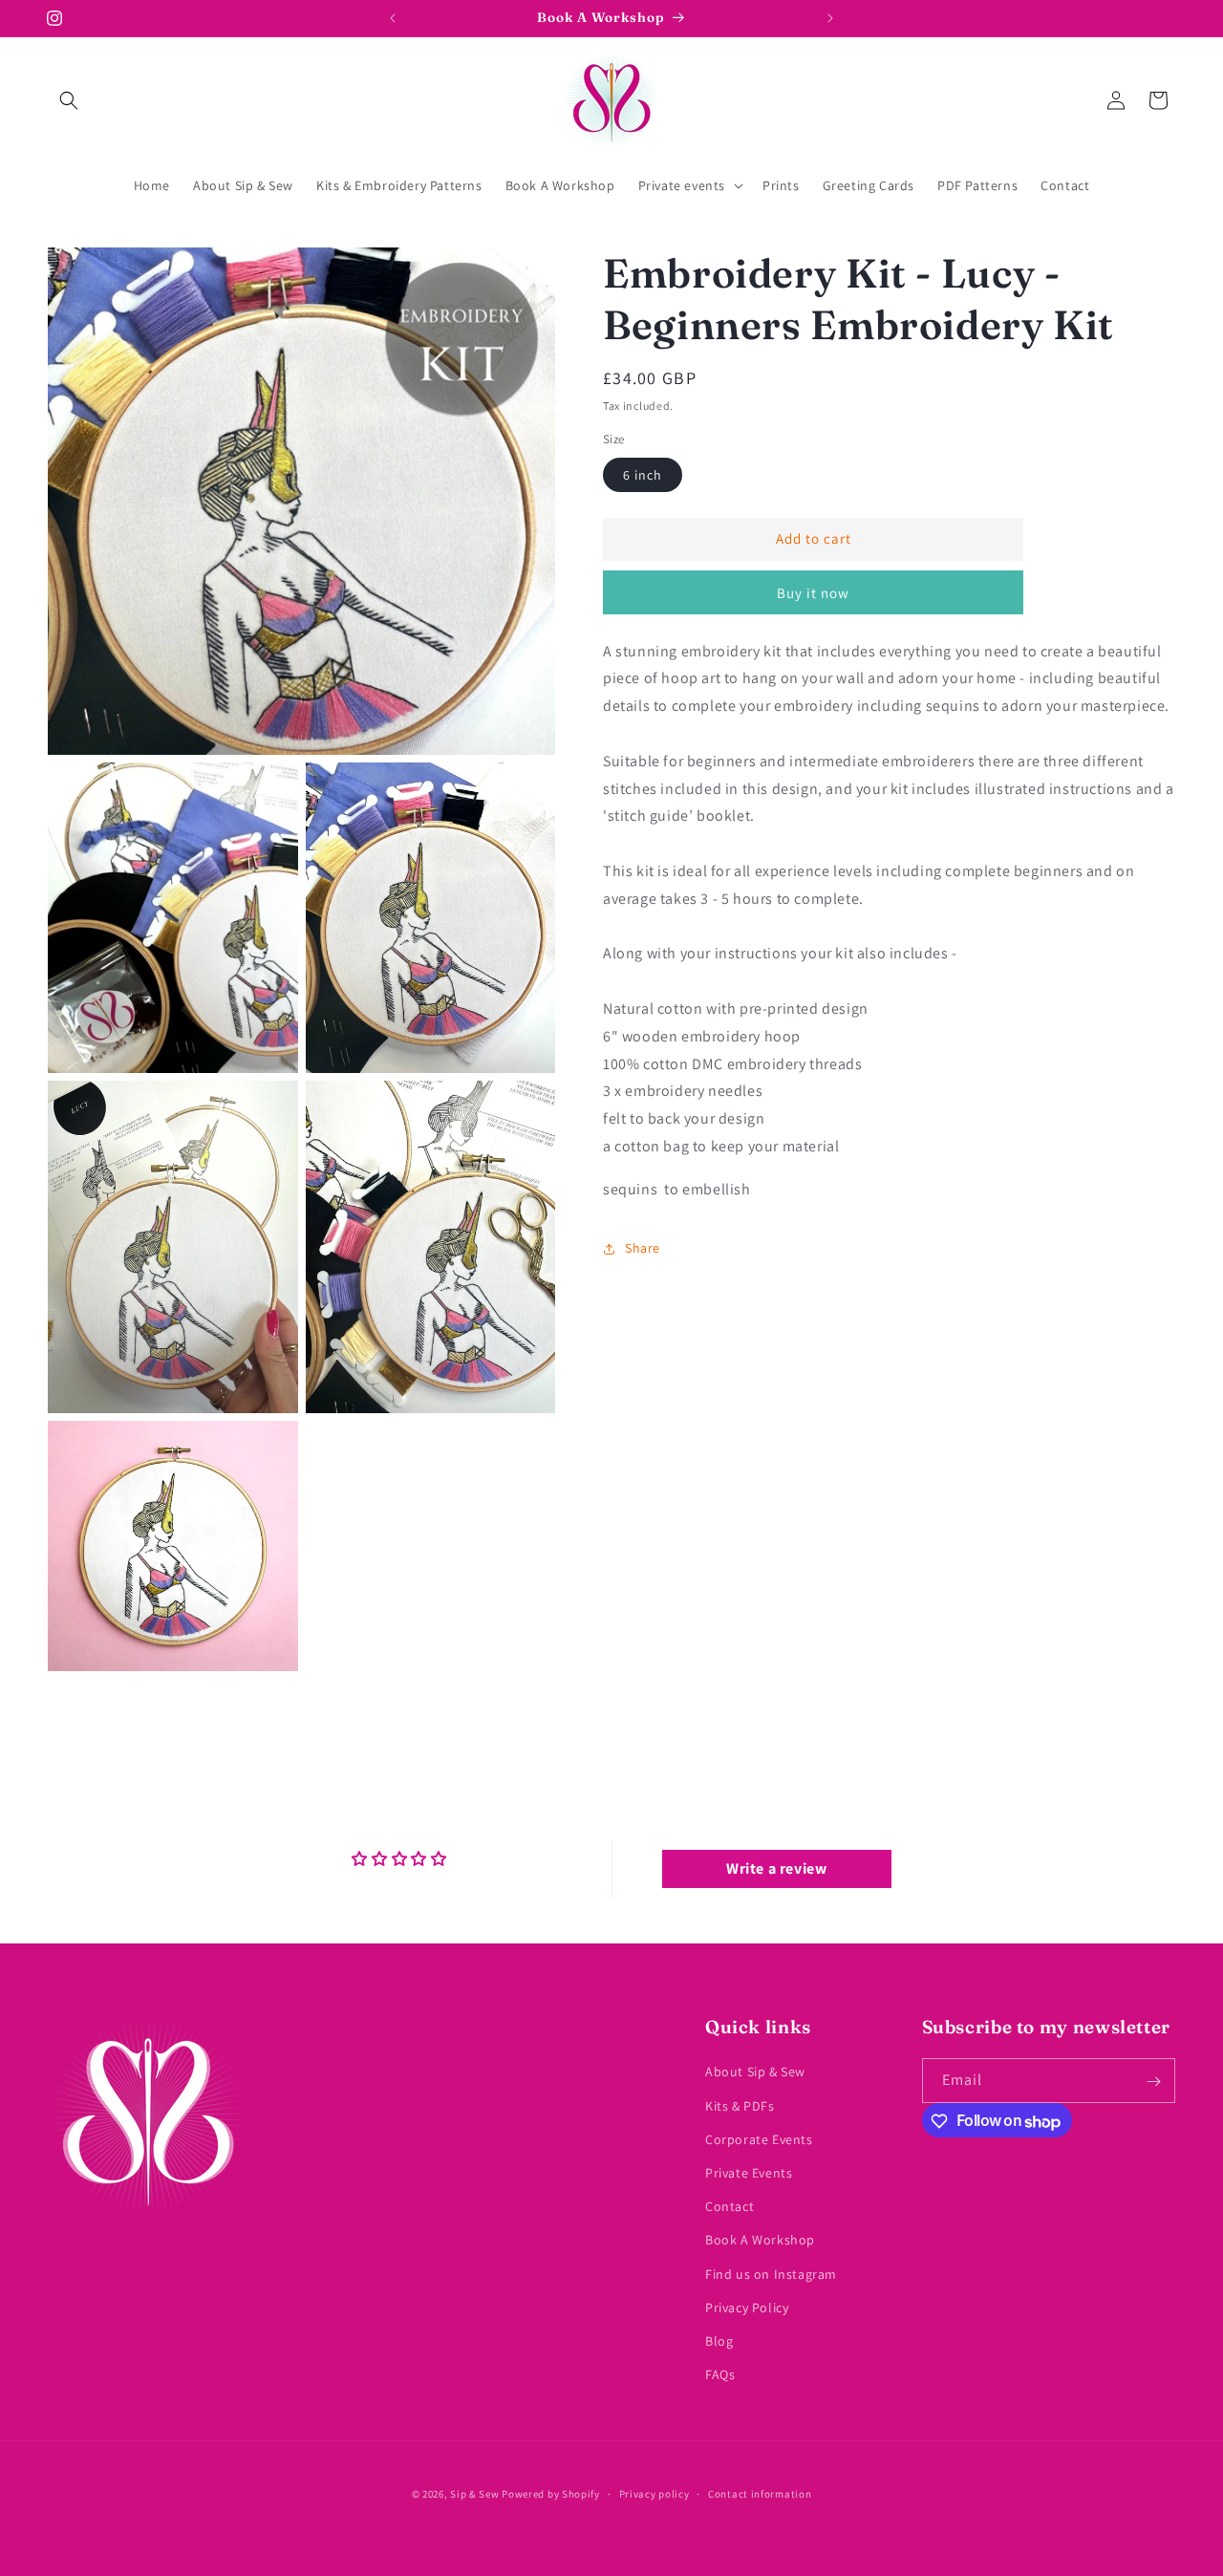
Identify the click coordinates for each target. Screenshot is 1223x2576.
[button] (69, 100)
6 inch (643, 475)
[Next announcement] (830, 18)
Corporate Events (759, 2139)
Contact (730, 2206)
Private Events (749, 2173)
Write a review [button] (776, 1868)
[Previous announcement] (393, 18)
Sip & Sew (474, 2494)
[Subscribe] (1153, 2082)
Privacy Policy (747, 2308)
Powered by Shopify (551, 2494)
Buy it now (813, 593)
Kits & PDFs (740, 2106)
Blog (719, 2341)
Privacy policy (654, 2493)
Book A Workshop (760, 2241)
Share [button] (643, 1248)
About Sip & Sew (755, 2072)
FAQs (720, 2374)
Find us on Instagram (771, 2274)
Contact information (760, 2493)
